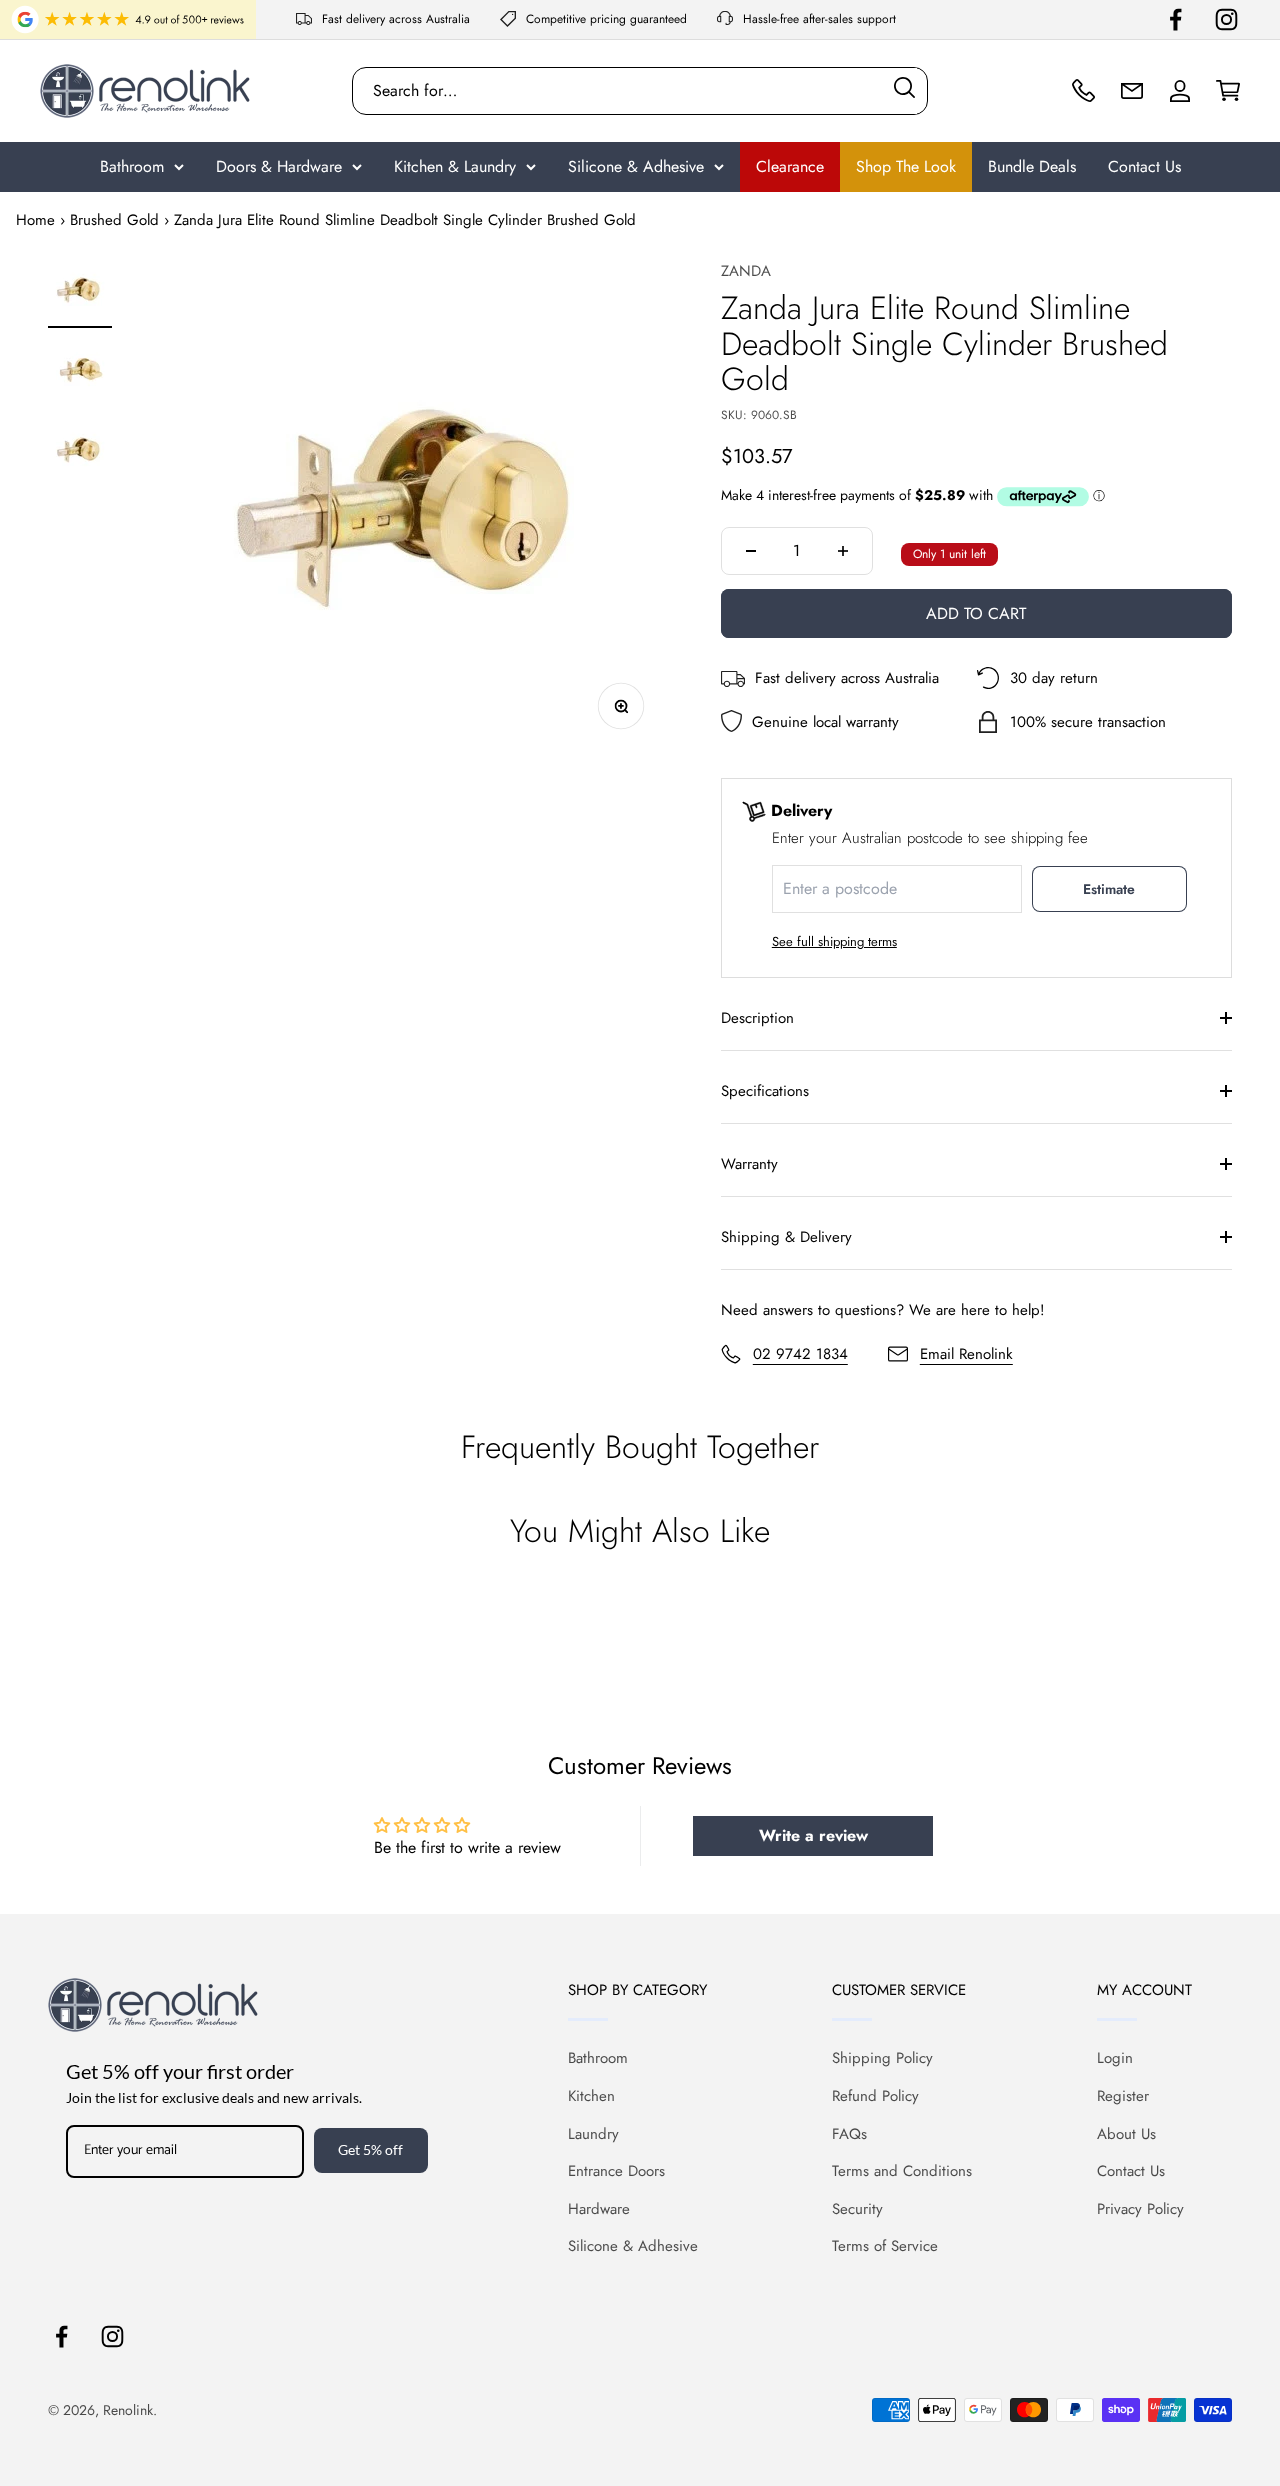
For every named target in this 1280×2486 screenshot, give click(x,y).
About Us (1126, 2134)
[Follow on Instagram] (1226, 19)
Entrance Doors (616, 2171)
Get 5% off (370, 2149)
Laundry (593, 2134)
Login (1115, 2058)
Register (1123, 2096)
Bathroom (132, 166)
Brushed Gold (114, 220)
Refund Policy (875, 2096)
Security (857, 2209)
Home (35, 220)
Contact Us (1144, 166)
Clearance (790, 166)
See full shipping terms (834, 941)
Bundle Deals (1032, 166)
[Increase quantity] (843, 551)
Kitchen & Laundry (455, 166)
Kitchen (591, 2096)
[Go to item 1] (80, 293)
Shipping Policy (882, 2058)
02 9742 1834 (800, 1354)
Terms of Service (885, 2246)
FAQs (849, 2134)
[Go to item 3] (80, 453)
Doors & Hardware (279, 166)
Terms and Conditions (902, 2171)
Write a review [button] (813, 1835)
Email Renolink (966, 1354)
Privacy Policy (1140, 2209)
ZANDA (746, 271)
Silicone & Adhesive (636, 166)
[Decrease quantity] (751, 551)
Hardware (599, 2209)
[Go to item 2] (80, 373)
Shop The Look (906, 166)
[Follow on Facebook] (1175, 19)
